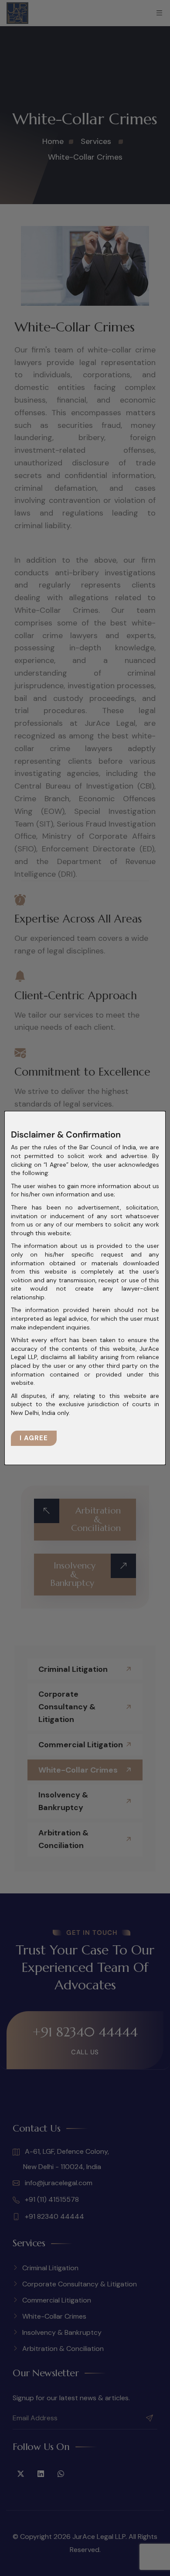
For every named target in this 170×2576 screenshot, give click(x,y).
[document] (85, 1288)
